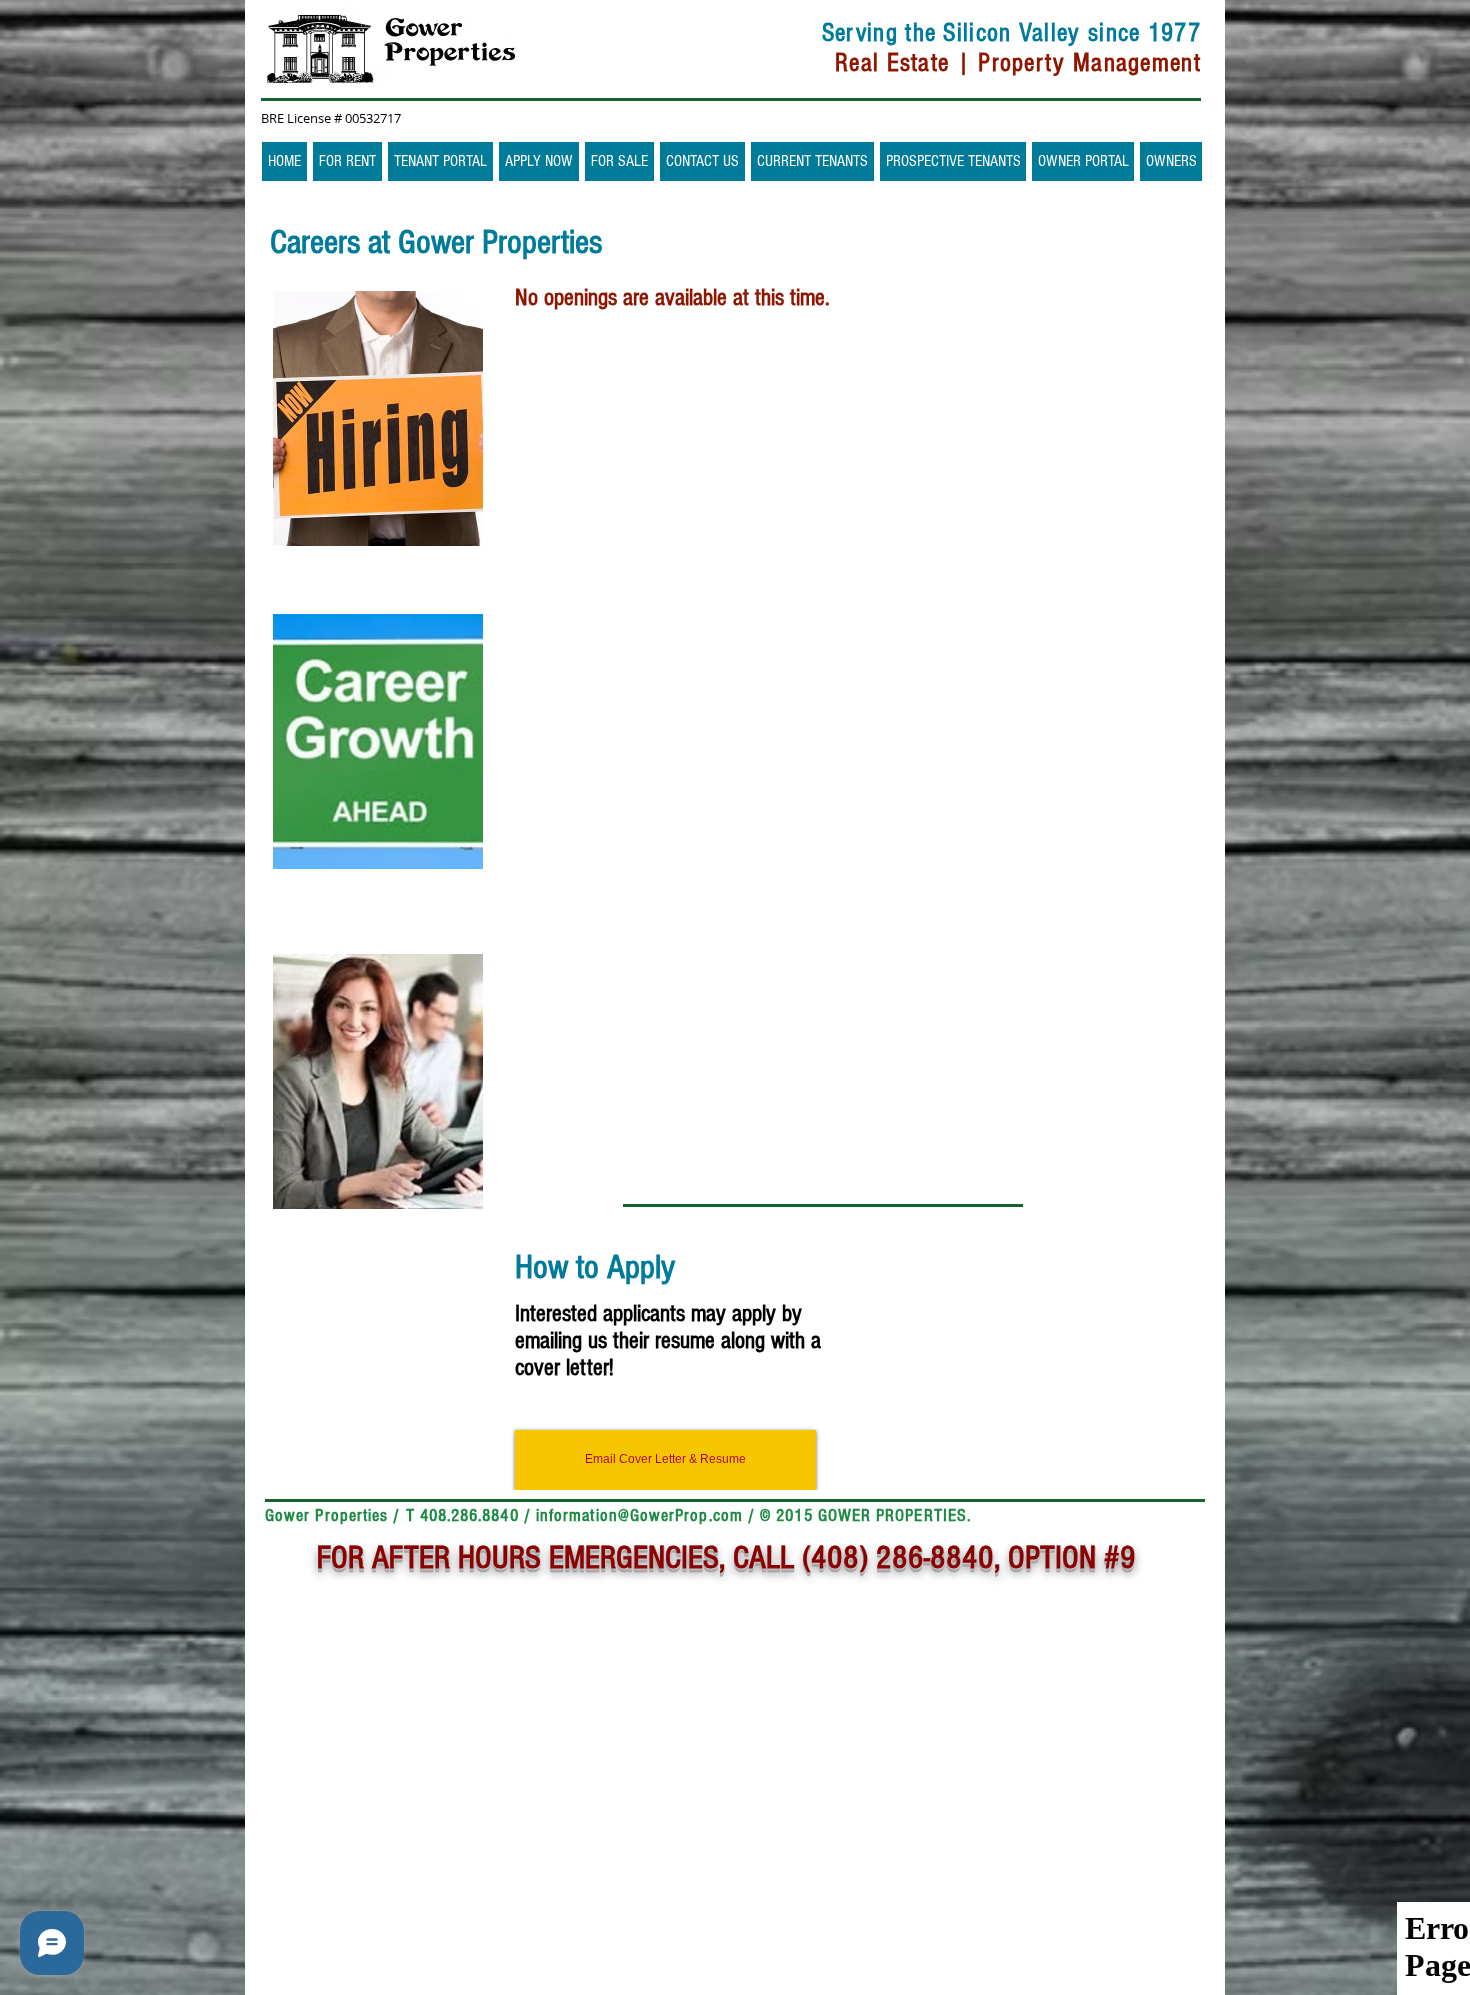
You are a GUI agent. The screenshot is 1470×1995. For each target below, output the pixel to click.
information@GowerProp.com (639, 1515)
